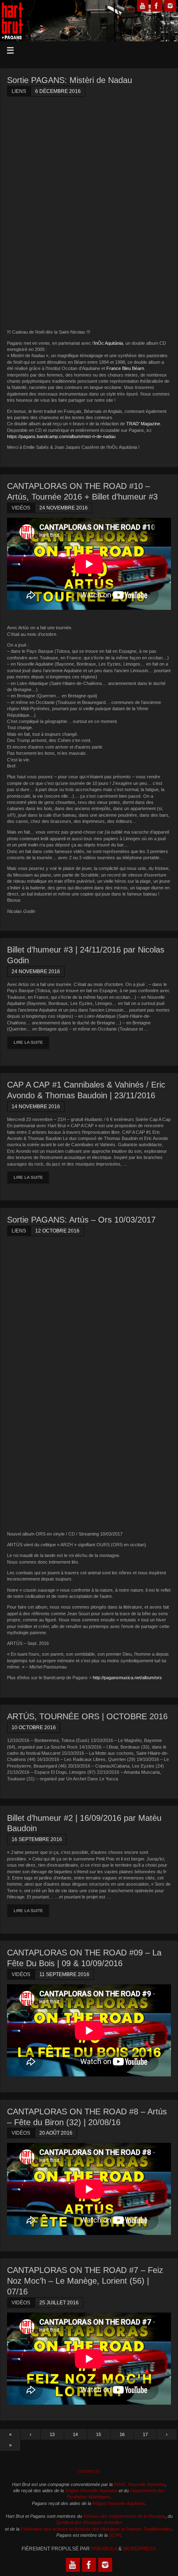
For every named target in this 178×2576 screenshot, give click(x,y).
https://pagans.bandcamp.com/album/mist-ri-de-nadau (61, 436)
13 (52, 2434)
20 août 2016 (56, 2133)
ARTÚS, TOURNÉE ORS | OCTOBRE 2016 (87, 1716)
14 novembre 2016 (36, 1107)
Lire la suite (28, 1042)
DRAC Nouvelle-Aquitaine (140, 2484)
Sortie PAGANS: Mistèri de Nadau (70, 80)
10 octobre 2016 (34, 1728)
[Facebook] (156, 6)
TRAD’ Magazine (143, 424)
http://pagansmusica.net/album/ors (127, 1678)
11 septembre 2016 (64, 1974)
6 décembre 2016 (58, 91)
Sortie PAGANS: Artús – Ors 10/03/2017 (81, 1220)
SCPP (115, 2535)
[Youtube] (143, 6)
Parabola (104, 2549)
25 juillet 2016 (59, 2303)
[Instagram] (170, 6)
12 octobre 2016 (57, 1231)
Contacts (89, 2471)
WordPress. (140, 2549)
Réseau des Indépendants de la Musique (124, 2516)
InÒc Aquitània (108, 343)
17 (145, 2434)
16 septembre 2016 (37, 1839)
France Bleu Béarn (125, 368)
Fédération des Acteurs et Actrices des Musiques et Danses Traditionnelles (96, 2529)
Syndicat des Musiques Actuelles (89, 2522)
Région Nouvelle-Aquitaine (91, 2491)
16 (122, 2434)
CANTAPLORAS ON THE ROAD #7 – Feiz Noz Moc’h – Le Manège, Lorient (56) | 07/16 (85, 2281)
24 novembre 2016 (64, 508)
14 (75, 2434)
